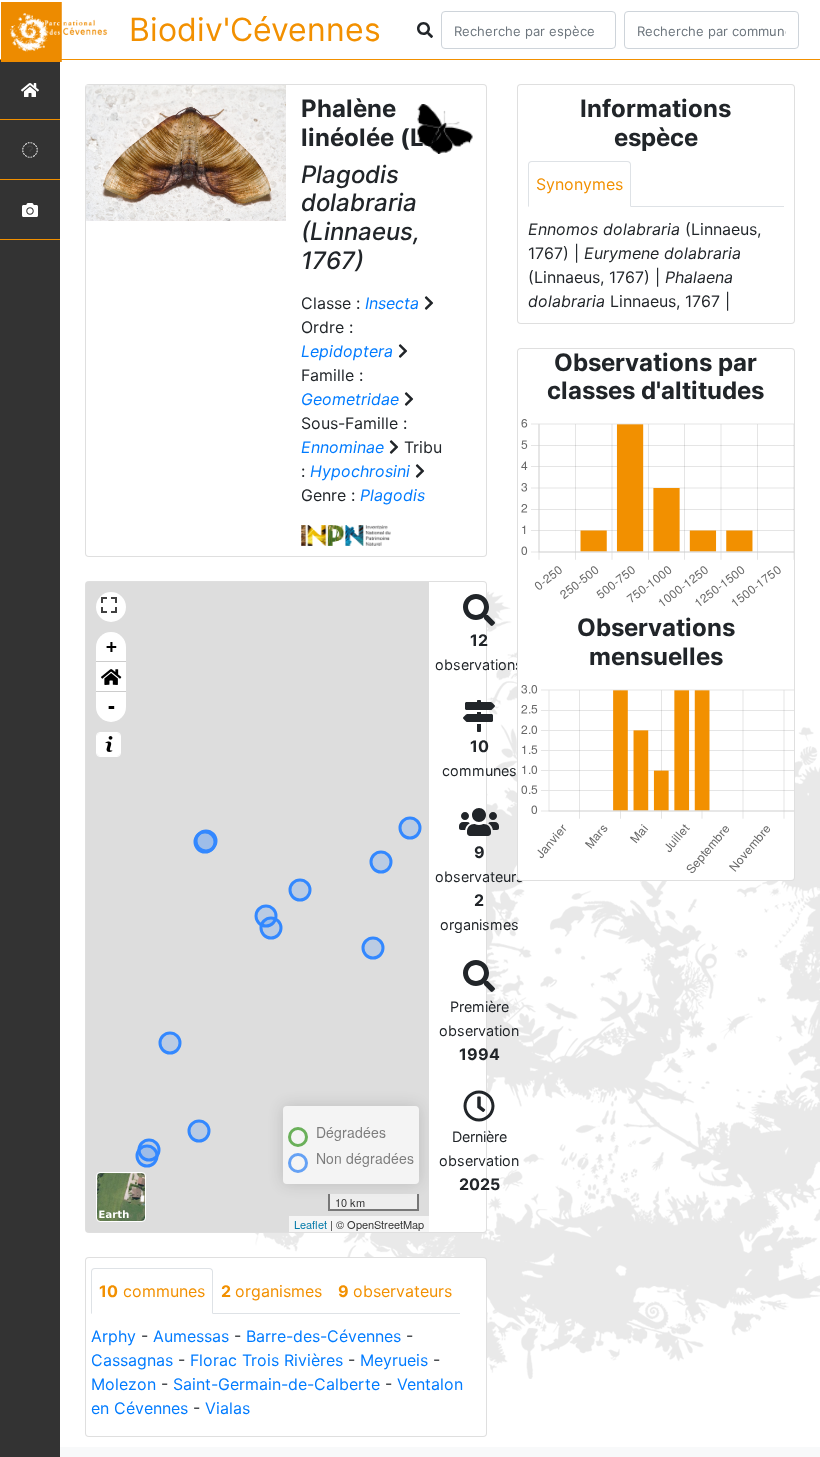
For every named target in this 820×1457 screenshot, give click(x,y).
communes (152, 1291)
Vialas (227, 1408)
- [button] (111, 706)
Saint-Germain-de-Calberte (276, 1384)
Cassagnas (132, 1360)
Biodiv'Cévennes (255, 29)
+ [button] (111, 646)
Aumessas (191, 1336)
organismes (271, 1291)
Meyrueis (394, 1360)
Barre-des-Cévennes (323, 1336)
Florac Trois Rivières (266, 1360)
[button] (111, 677)
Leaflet (310, 1224)
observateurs (395, 1291)
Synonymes (579, 184)
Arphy (113, 1336)
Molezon (123, 1384)
